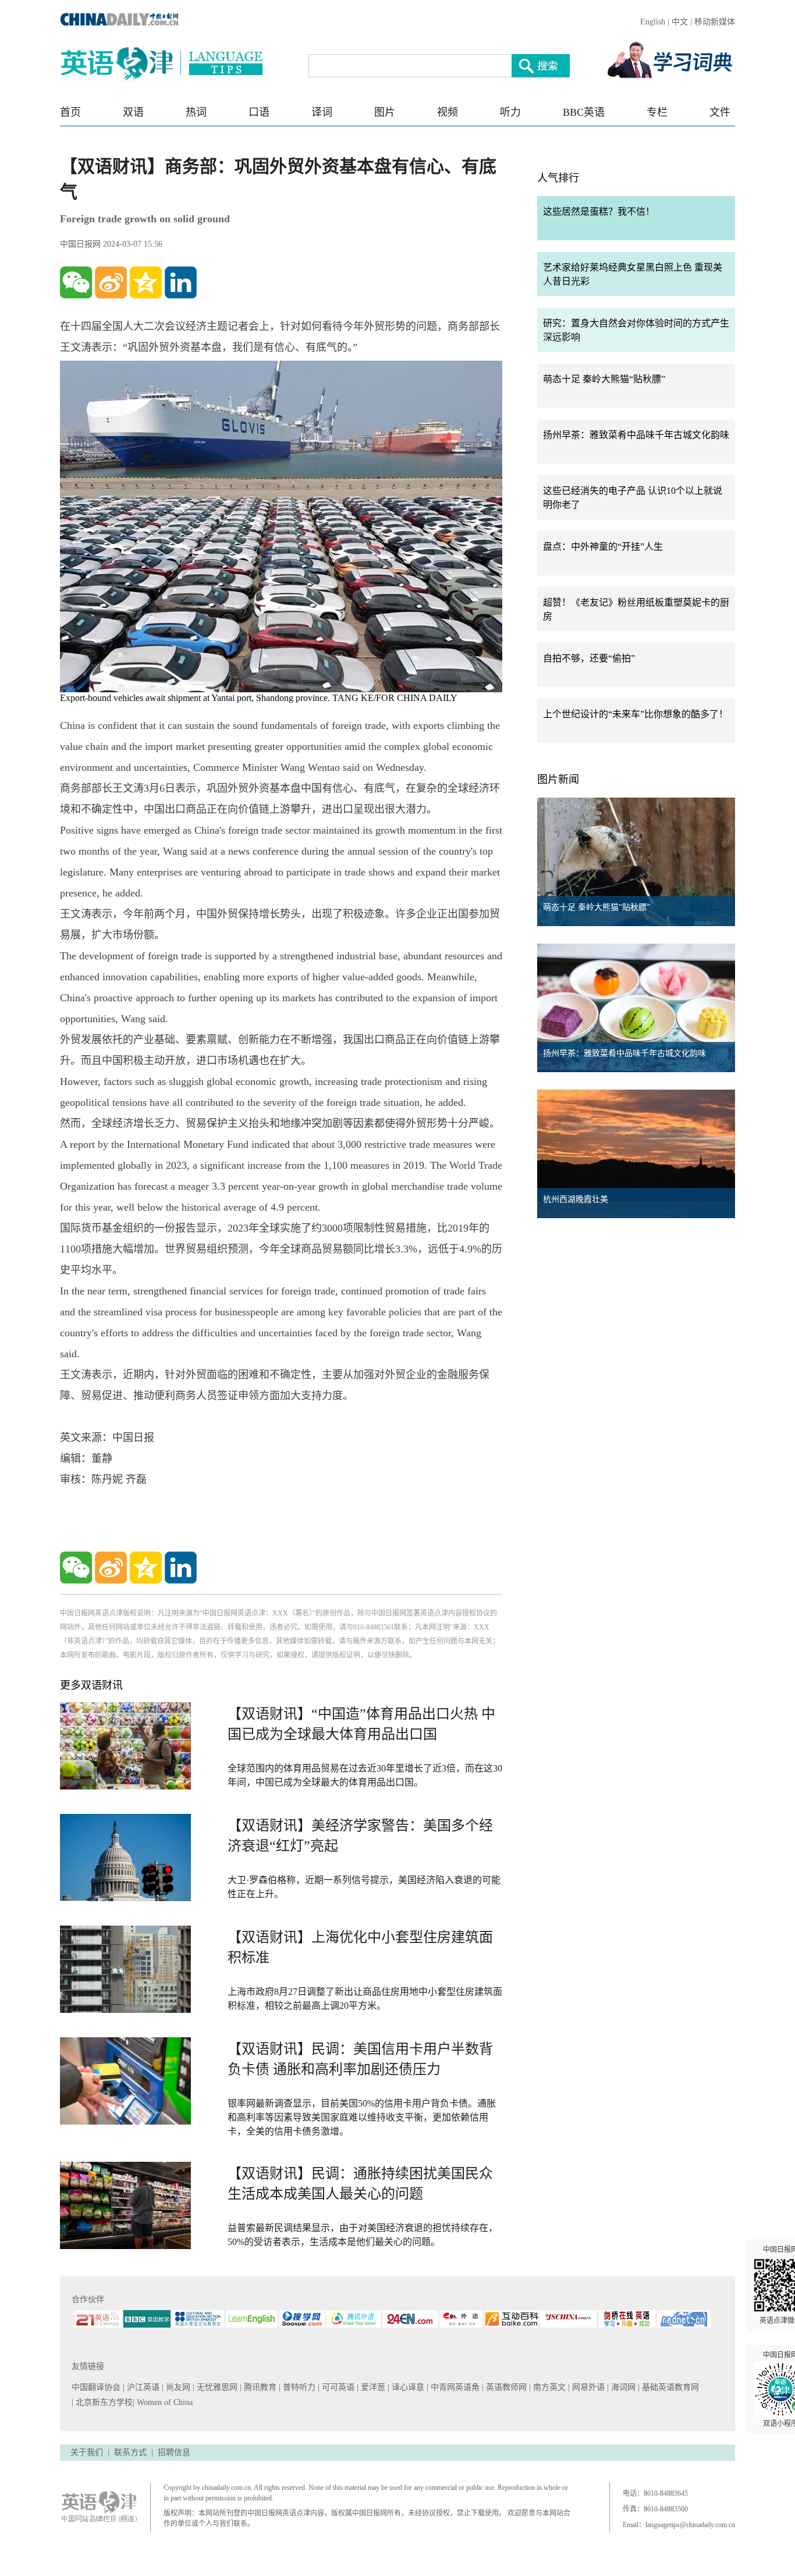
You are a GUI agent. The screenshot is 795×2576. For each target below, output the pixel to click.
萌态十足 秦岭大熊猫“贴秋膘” (604, 379)
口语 (259, 112)
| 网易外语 (588, 2387)
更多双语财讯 (91, 1685)
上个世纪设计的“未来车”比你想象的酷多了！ (636, 714)
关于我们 (87, 2452)
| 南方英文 (549, 2387)
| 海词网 (622, 2387)
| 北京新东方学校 (102, 2402)
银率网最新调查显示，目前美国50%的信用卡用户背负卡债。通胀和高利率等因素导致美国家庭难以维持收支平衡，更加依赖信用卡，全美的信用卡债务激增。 (362, 2117)
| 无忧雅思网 (216, 2387)
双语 (133, 112)
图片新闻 (558, 780)
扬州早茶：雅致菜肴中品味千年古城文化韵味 (636, 435)
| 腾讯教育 (259, 2387)
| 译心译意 (407, 2387)
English (653, 22)
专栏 (657, 112)
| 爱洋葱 (372, 2387)
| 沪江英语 (142, 2387)
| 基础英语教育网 (670, 2387)
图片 (385, 112)
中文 (680, 22)
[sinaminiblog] (111, 282)
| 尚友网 (177, 2387)
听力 (510, 112)
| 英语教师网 (505, 2387)
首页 (70, 112)
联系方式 (130, 2452)
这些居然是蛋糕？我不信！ (599, 211)
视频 (448, 112)
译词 (322, 112)
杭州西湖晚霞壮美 (576, 1199)
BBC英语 (584, 112)
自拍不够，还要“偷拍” (589, 658)
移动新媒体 (715, 22)
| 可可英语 (337, 2387)
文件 (720, 112)
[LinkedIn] (181, 282)
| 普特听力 (298, 2387)
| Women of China (163, 2402)
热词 (196, 112)
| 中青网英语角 (454, 2387)
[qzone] (146, 282)
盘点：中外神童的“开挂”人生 (603, 547)
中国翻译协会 (97, 2387)
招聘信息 (174, 2452)
